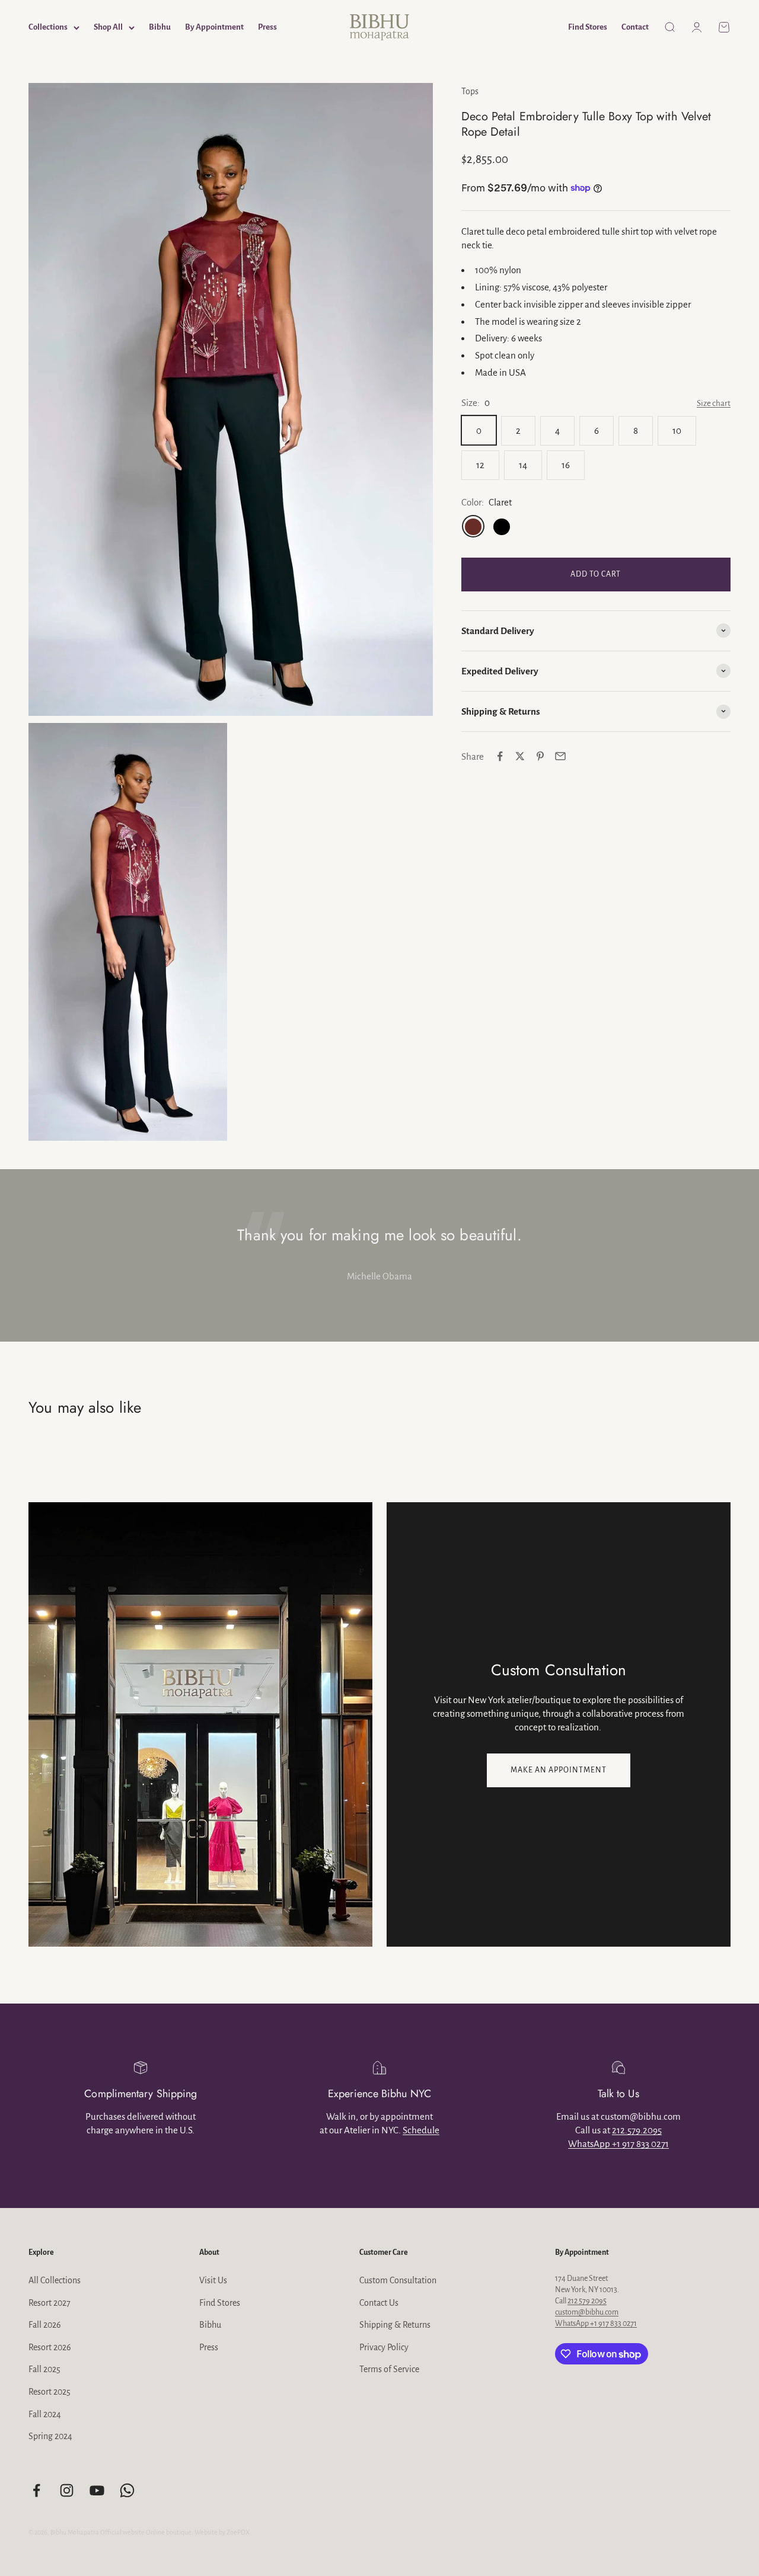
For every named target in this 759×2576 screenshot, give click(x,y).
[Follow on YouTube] (97, 2490)
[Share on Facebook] (500, 756)
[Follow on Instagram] (67, 2490)
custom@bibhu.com (587, 2312)
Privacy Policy (384, 2347)
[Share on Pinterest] (540, 756)
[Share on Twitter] (520, 756)
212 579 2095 (587, 2301)
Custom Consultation (398, 2280)
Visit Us (213, 2280)
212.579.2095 (637, 2130)
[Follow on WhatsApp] (127, 2490)
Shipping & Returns (395, 2325)
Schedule (421, 2130)
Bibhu (160, 27)
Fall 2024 (45, 2414)
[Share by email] (560, 756)
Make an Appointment (559, 1770)
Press (267, 27)
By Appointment (214, 27)
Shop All (108, 27)
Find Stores (588, 27)
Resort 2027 (50, 2303)
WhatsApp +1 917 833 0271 (618, 2144)
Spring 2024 (50, 2436)
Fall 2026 (45, 2325)
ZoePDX (238, 2532)
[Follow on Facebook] (36, 2490)
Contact (635, 27)
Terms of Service (389, 2369)
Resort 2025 (50, 2392)
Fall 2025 (44, 2369)
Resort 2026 (50, 2347)
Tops (470, 91)
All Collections (55, 2280)
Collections (48, 27)
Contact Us (379, 2303)
